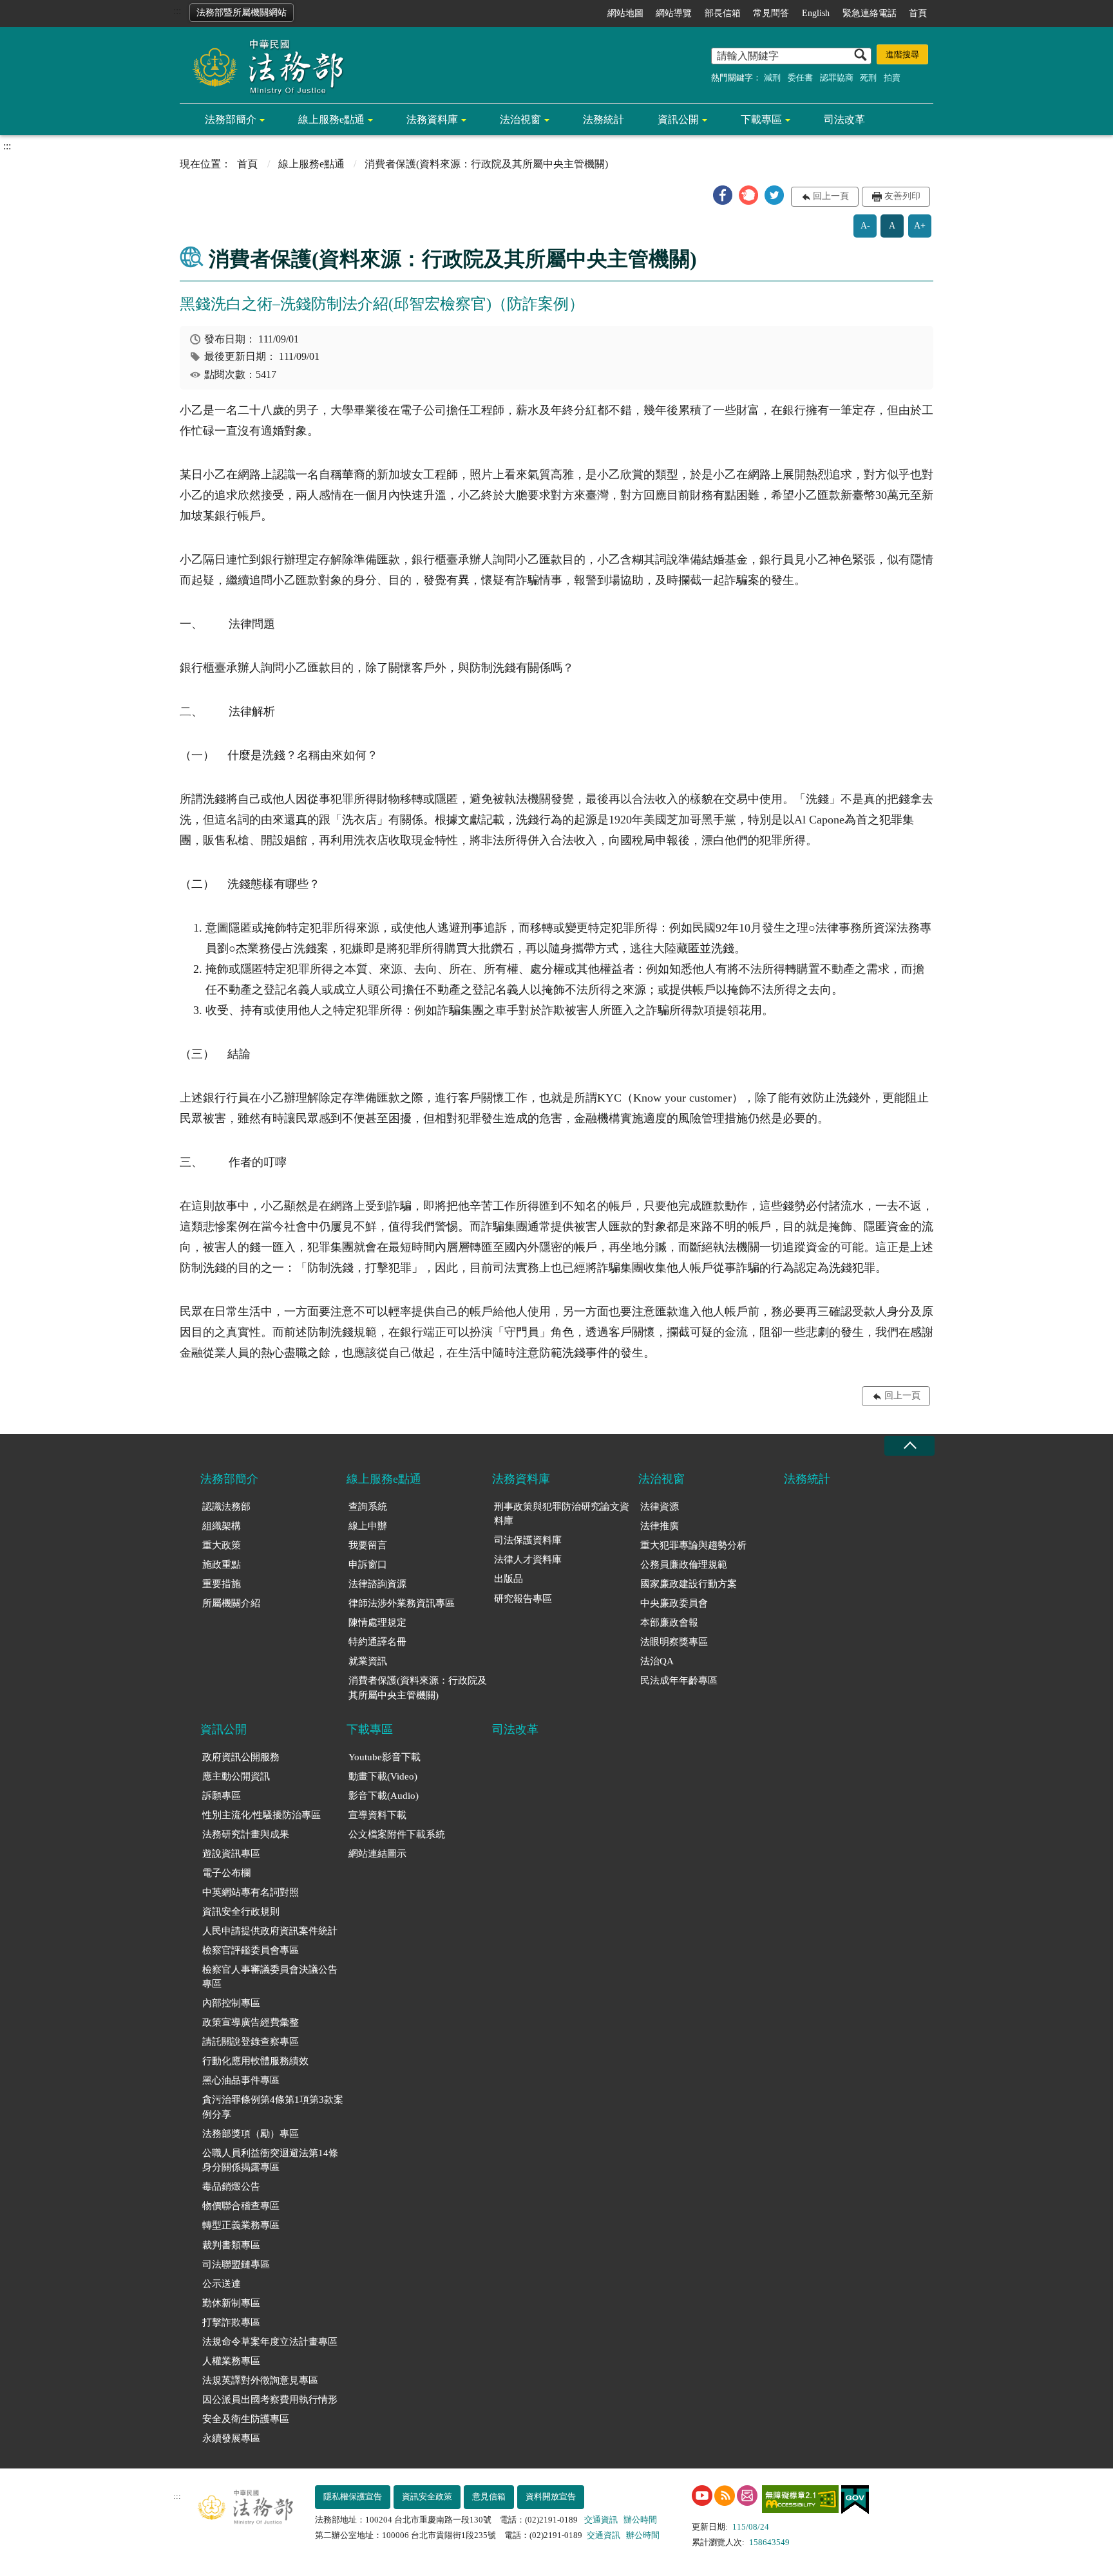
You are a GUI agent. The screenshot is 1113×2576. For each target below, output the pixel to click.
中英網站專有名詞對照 (251, 1892)
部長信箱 (723, 13)
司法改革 (844, 119)
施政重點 (222, 1565)
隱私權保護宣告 (353, 2496)
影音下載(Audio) (384, 1796)
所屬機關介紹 (231, 1603)
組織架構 (222, 1526)
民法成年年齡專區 (679, 1680)
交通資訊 (601, 2520)
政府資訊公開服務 (241, 1757)
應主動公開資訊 (236, 1776)
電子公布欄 (226, 1873)
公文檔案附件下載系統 (397, 1834)
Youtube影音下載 (385, 1757)
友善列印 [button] (902, 196)
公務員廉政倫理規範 (684, 1565)
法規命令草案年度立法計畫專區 (270, 2342)
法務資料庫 (432, 119)
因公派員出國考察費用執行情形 (270, 2400)
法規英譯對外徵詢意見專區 (260, 2380)
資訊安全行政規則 (241, 1912)
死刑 (868, 78)
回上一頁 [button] (831, 196)
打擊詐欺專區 (231, 2322)
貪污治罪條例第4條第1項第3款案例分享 (273, 2107)
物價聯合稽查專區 (241, 2206)
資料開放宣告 (551, 2496)
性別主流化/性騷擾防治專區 (262, 1815)
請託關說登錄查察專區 (251, 2042)
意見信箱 (489, 2496)
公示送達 (222, 2284)
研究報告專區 (523, 1599)
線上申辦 (368, 1526)
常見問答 (771, 13)
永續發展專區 (231, 2438)
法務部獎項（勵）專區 (251, 2134)
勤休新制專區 (231, 2303)
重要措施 (222, 1584)
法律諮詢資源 (377, 1584)
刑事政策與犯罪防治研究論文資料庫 (562, 1514)
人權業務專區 (231, 2361)
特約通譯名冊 (377, 1642)
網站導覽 (674, 13)
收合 (909, 1446)
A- (865, 226)
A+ (920, 226)
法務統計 (604, 119)
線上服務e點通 (331, 119)
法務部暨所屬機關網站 (242, 13)
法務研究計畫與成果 (246, 1834)
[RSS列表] (725, 2496)
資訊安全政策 (427, 2496)
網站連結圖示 (377, 1854)
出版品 (509, 1579)
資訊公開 (678, 119)
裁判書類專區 (231, 2245)
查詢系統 (368, 1507)
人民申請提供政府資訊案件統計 (270, 1931)
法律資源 (660, 1507)
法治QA (657, 1661)
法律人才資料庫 (528, 1559)
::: (177, 11)
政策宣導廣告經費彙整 (251, 2022)
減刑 (772, 78)
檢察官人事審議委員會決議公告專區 (270, 1977)
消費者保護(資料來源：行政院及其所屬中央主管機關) (418, 1688)
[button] (723, 195)
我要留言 (368, 1545)
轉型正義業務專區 (241, 2225)
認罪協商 (837, 78)
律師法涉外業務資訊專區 (402, 1603)
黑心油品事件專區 (241, 2080)
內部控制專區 (231, 2003)
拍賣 (892, 78)
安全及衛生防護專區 (246, 2419)
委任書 (800, 78)
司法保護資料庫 (528, 1540)
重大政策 (222, 1545)
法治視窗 (520, 119)
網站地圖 (625, 13)
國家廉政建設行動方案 (689, 1584)
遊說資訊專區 (231, 1854)
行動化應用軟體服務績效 (255, 2061)
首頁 (918, 13)
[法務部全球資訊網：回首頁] (263, 66)
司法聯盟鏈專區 (236, 2264)
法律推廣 (660, 1526)
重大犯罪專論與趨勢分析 (693, 1545)
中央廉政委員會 (674, 1603)
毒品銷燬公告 (231, 2186)
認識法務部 (226, 1507)
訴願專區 (222, 1796)
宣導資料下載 (377, 1815)
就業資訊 (368, 1661)
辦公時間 (640, 2520)
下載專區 (761, 119)
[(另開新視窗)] (702, 2496)
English (816, 13)
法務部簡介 (231, 119)
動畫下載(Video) (383, 1776)
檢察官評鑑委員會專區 (251, 1950)
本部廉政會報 (669, 1622)
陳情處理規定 (377, 1622)
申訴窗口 (368, 1565)
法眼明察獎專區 (674, 1642)
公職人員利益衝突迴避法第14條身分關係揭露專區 (270, 2160)
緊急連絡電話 (870, 13)
